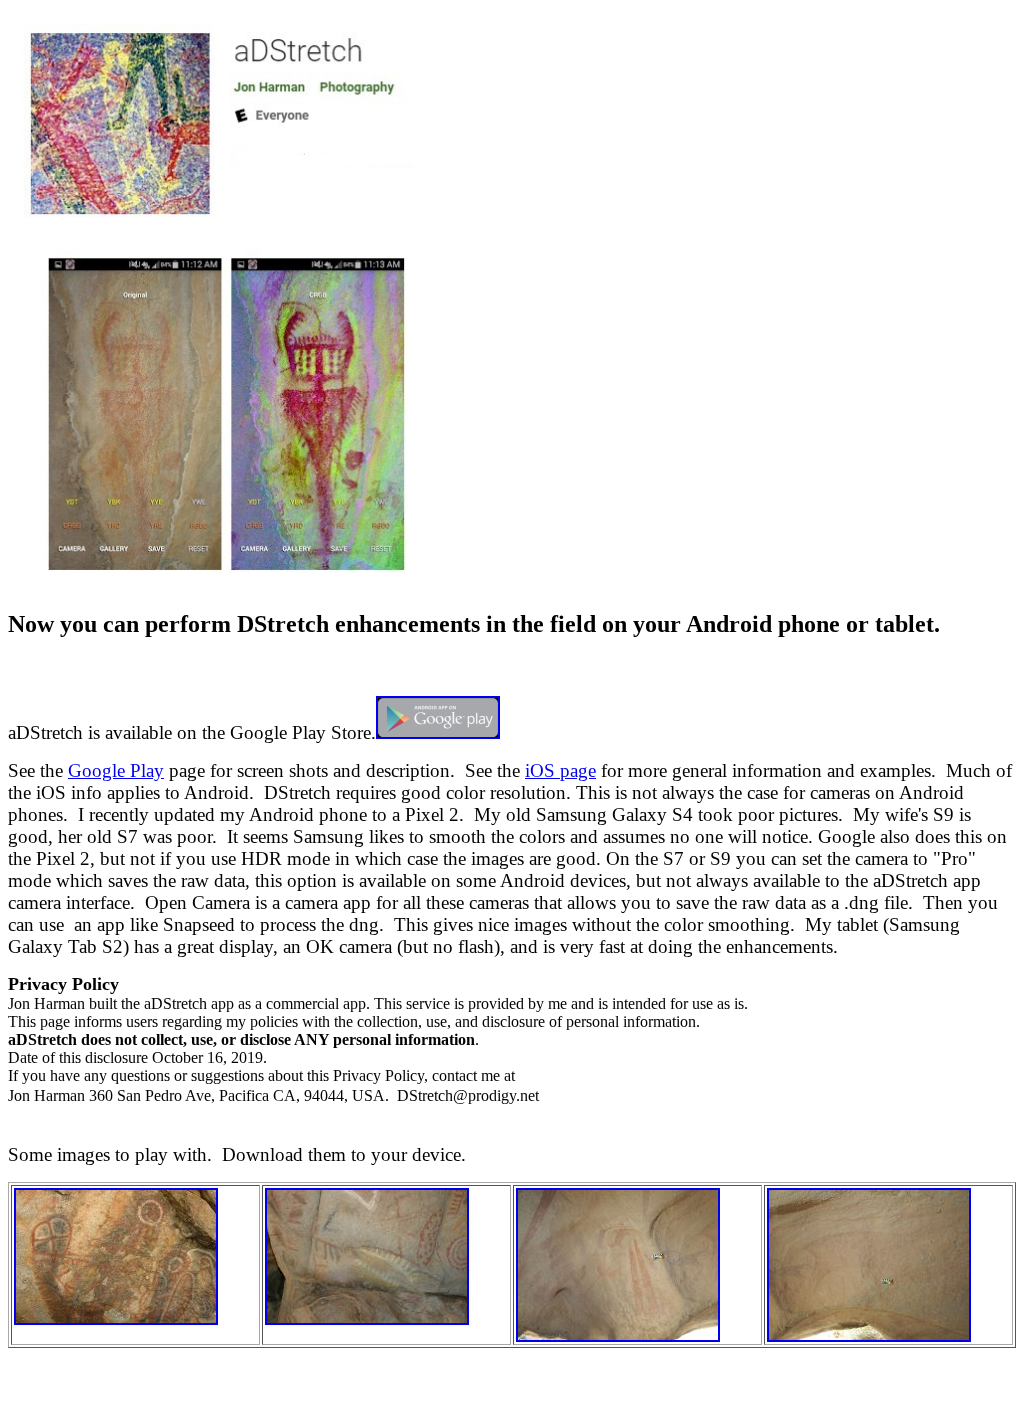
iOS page (560, 770)
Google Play (116, 770)
